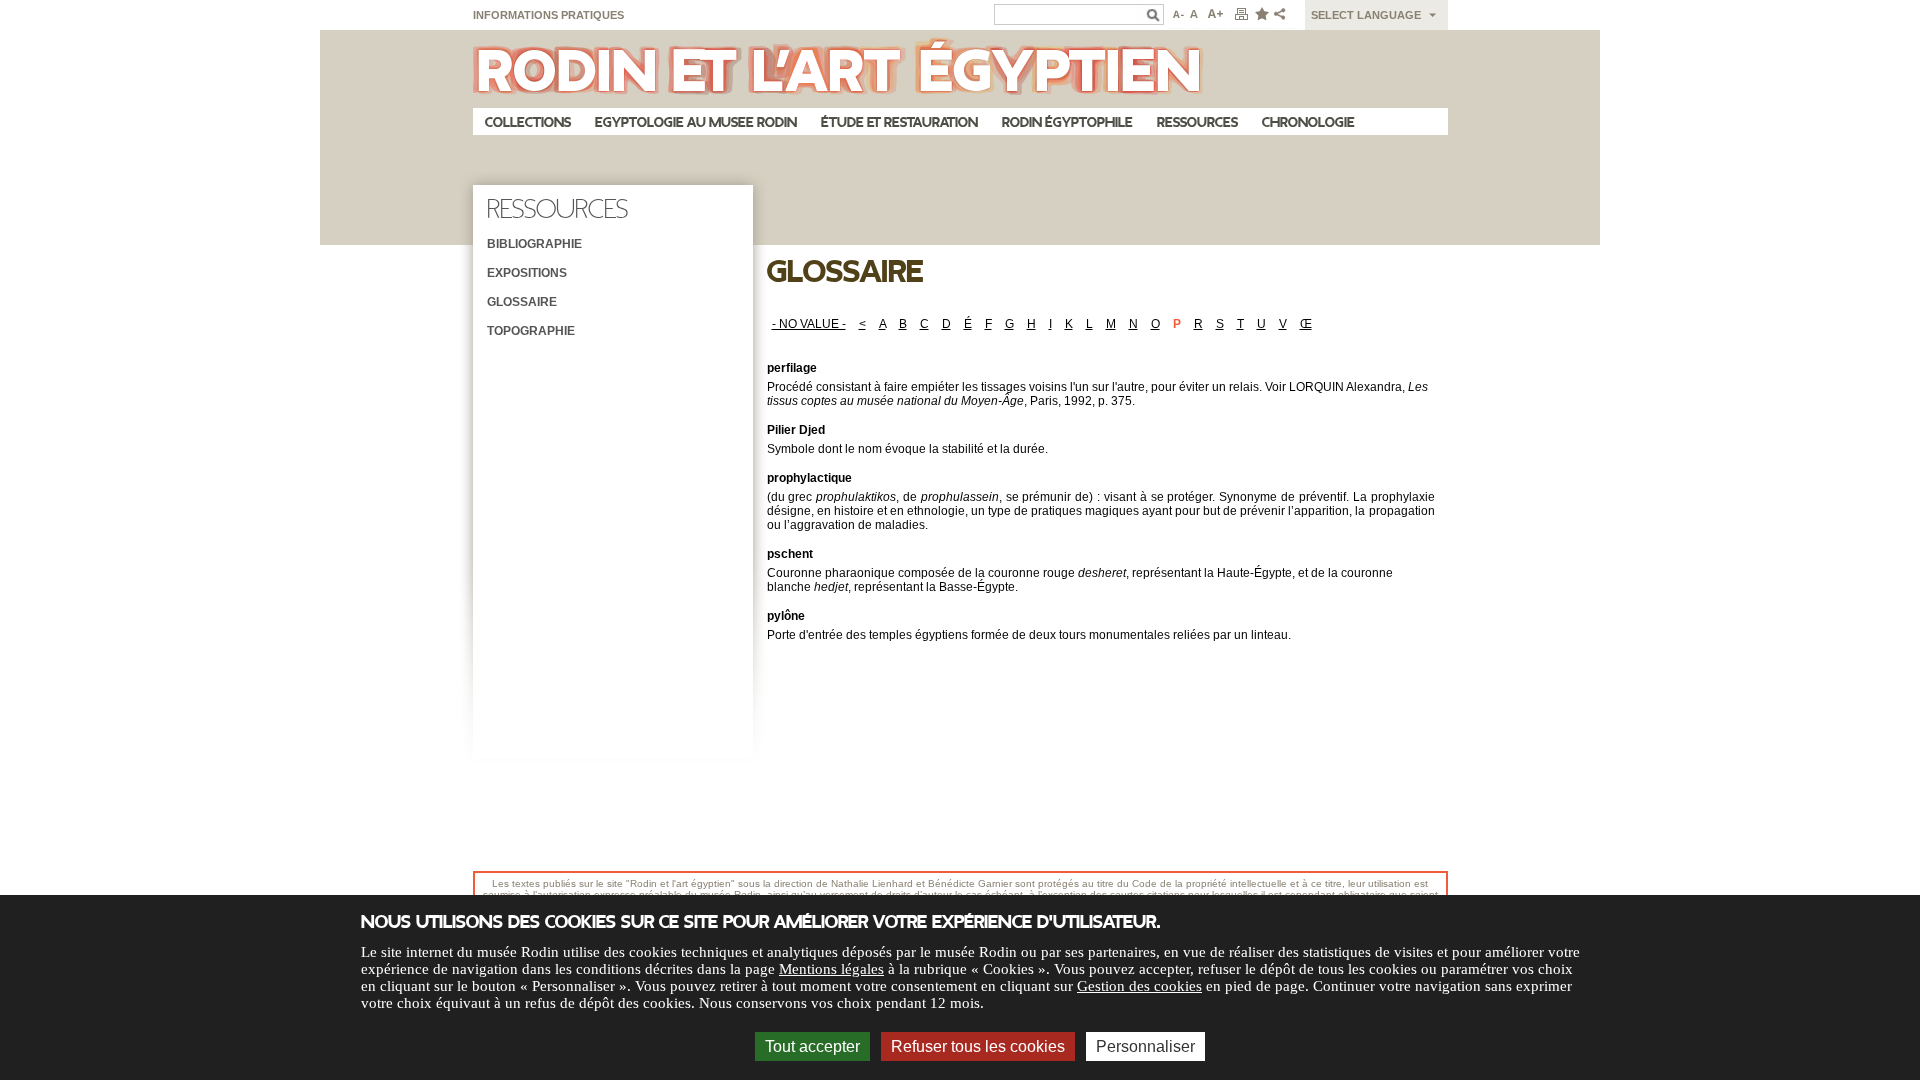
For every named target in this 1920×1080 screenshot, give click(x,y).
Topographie (531, 331)
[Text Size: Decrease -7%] (1176, 15)
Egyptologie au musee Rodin (696, 122)
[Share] (1284, 15)
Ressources (1197, 122)
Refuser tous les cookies (978, 1046)
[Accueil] (960, 69)
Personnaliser (1145, 1046)
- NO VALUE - (809, 324)
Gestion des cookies (1139, 986)
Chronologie (1308, 122)
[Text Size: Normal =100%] (1195, 15)
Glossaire (522, 302)
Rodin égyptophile (1067, 122)
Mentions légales (831, 969)
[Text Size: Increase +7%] (1216, 15)
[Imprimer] (1241, 15)
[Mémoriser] (1261, 15)
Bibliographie (534, 244)
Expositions (527, 273)
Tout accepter (812, 1046)
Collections (528, 122)
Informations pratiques (548, 15)
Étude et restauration (899, 122)
